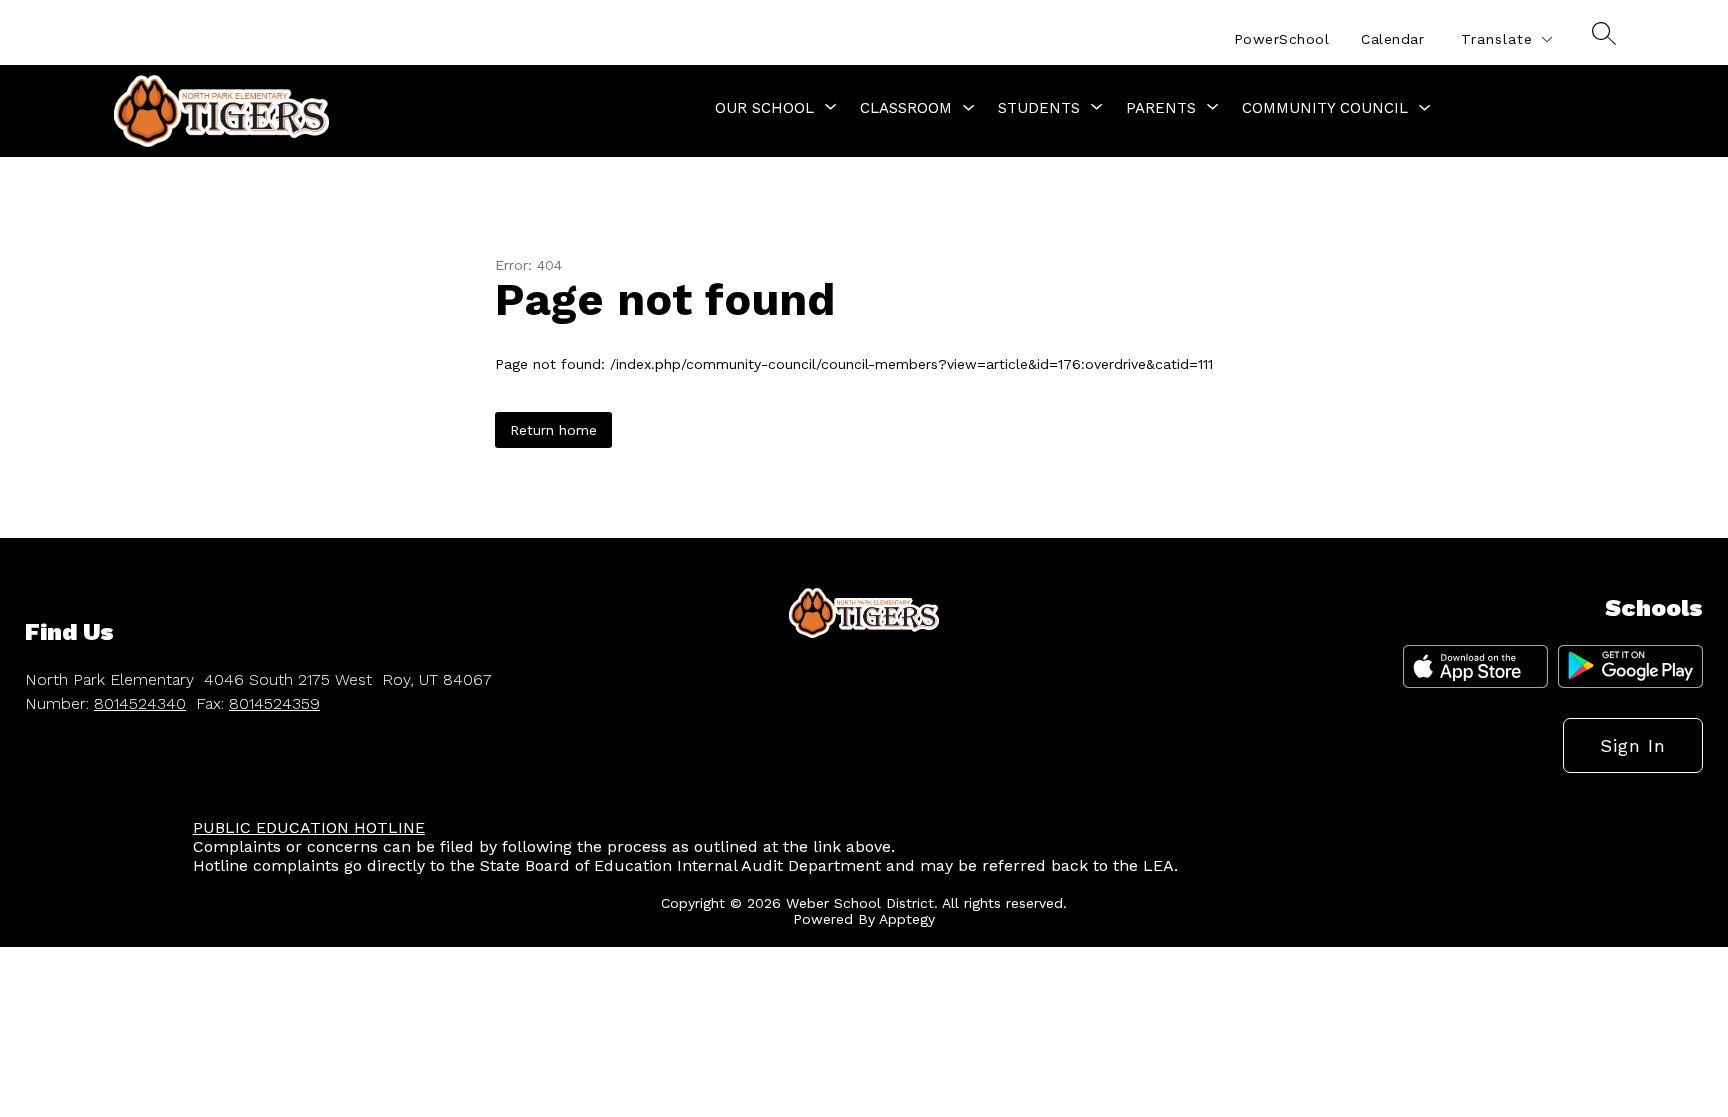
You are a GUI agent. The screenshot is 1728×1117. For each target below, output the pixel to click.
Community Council (1325, 108)
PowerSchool (1282, 39)
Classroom (906, 108)
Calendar (1392, 39)
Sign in (1633, 745)
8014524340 (140, 703)
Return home (553, 430)
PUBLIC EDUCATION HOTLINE (309, 827)
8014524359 (274, 703)
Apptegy (907, 919)
